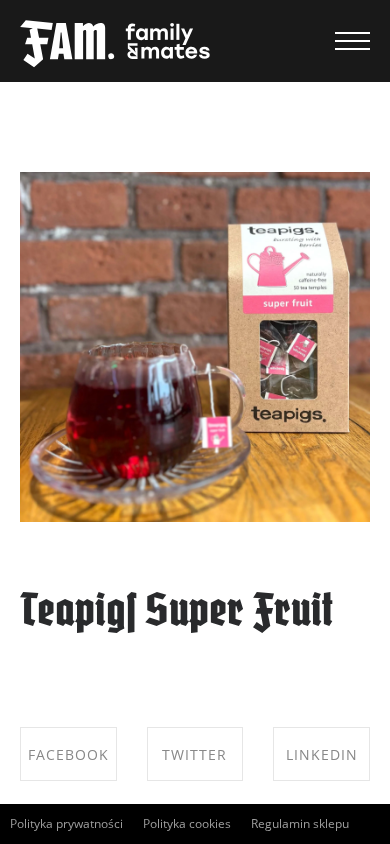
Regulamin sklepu (300, 823)
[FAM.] (115, 45)
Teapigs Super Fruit (176, 613)
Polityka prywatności (66, 823)
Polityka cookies (187, 823)
